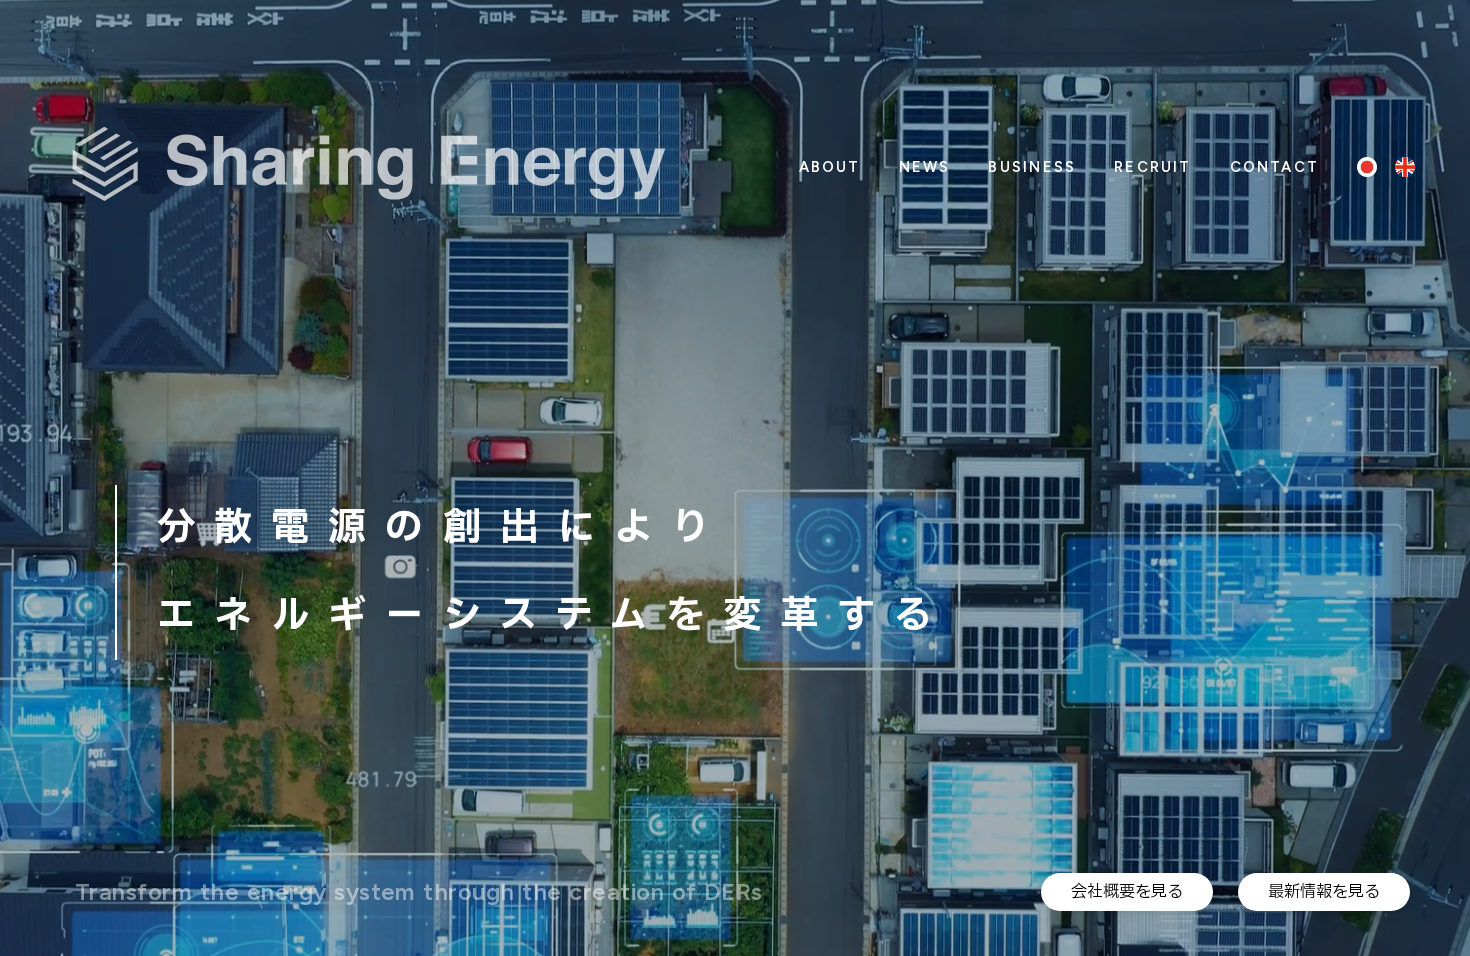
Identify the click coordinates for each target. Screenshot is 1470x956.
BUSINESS (1032, 167)
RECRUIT (1152, 167)
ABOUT (830, 167)
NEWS (925, 167)
